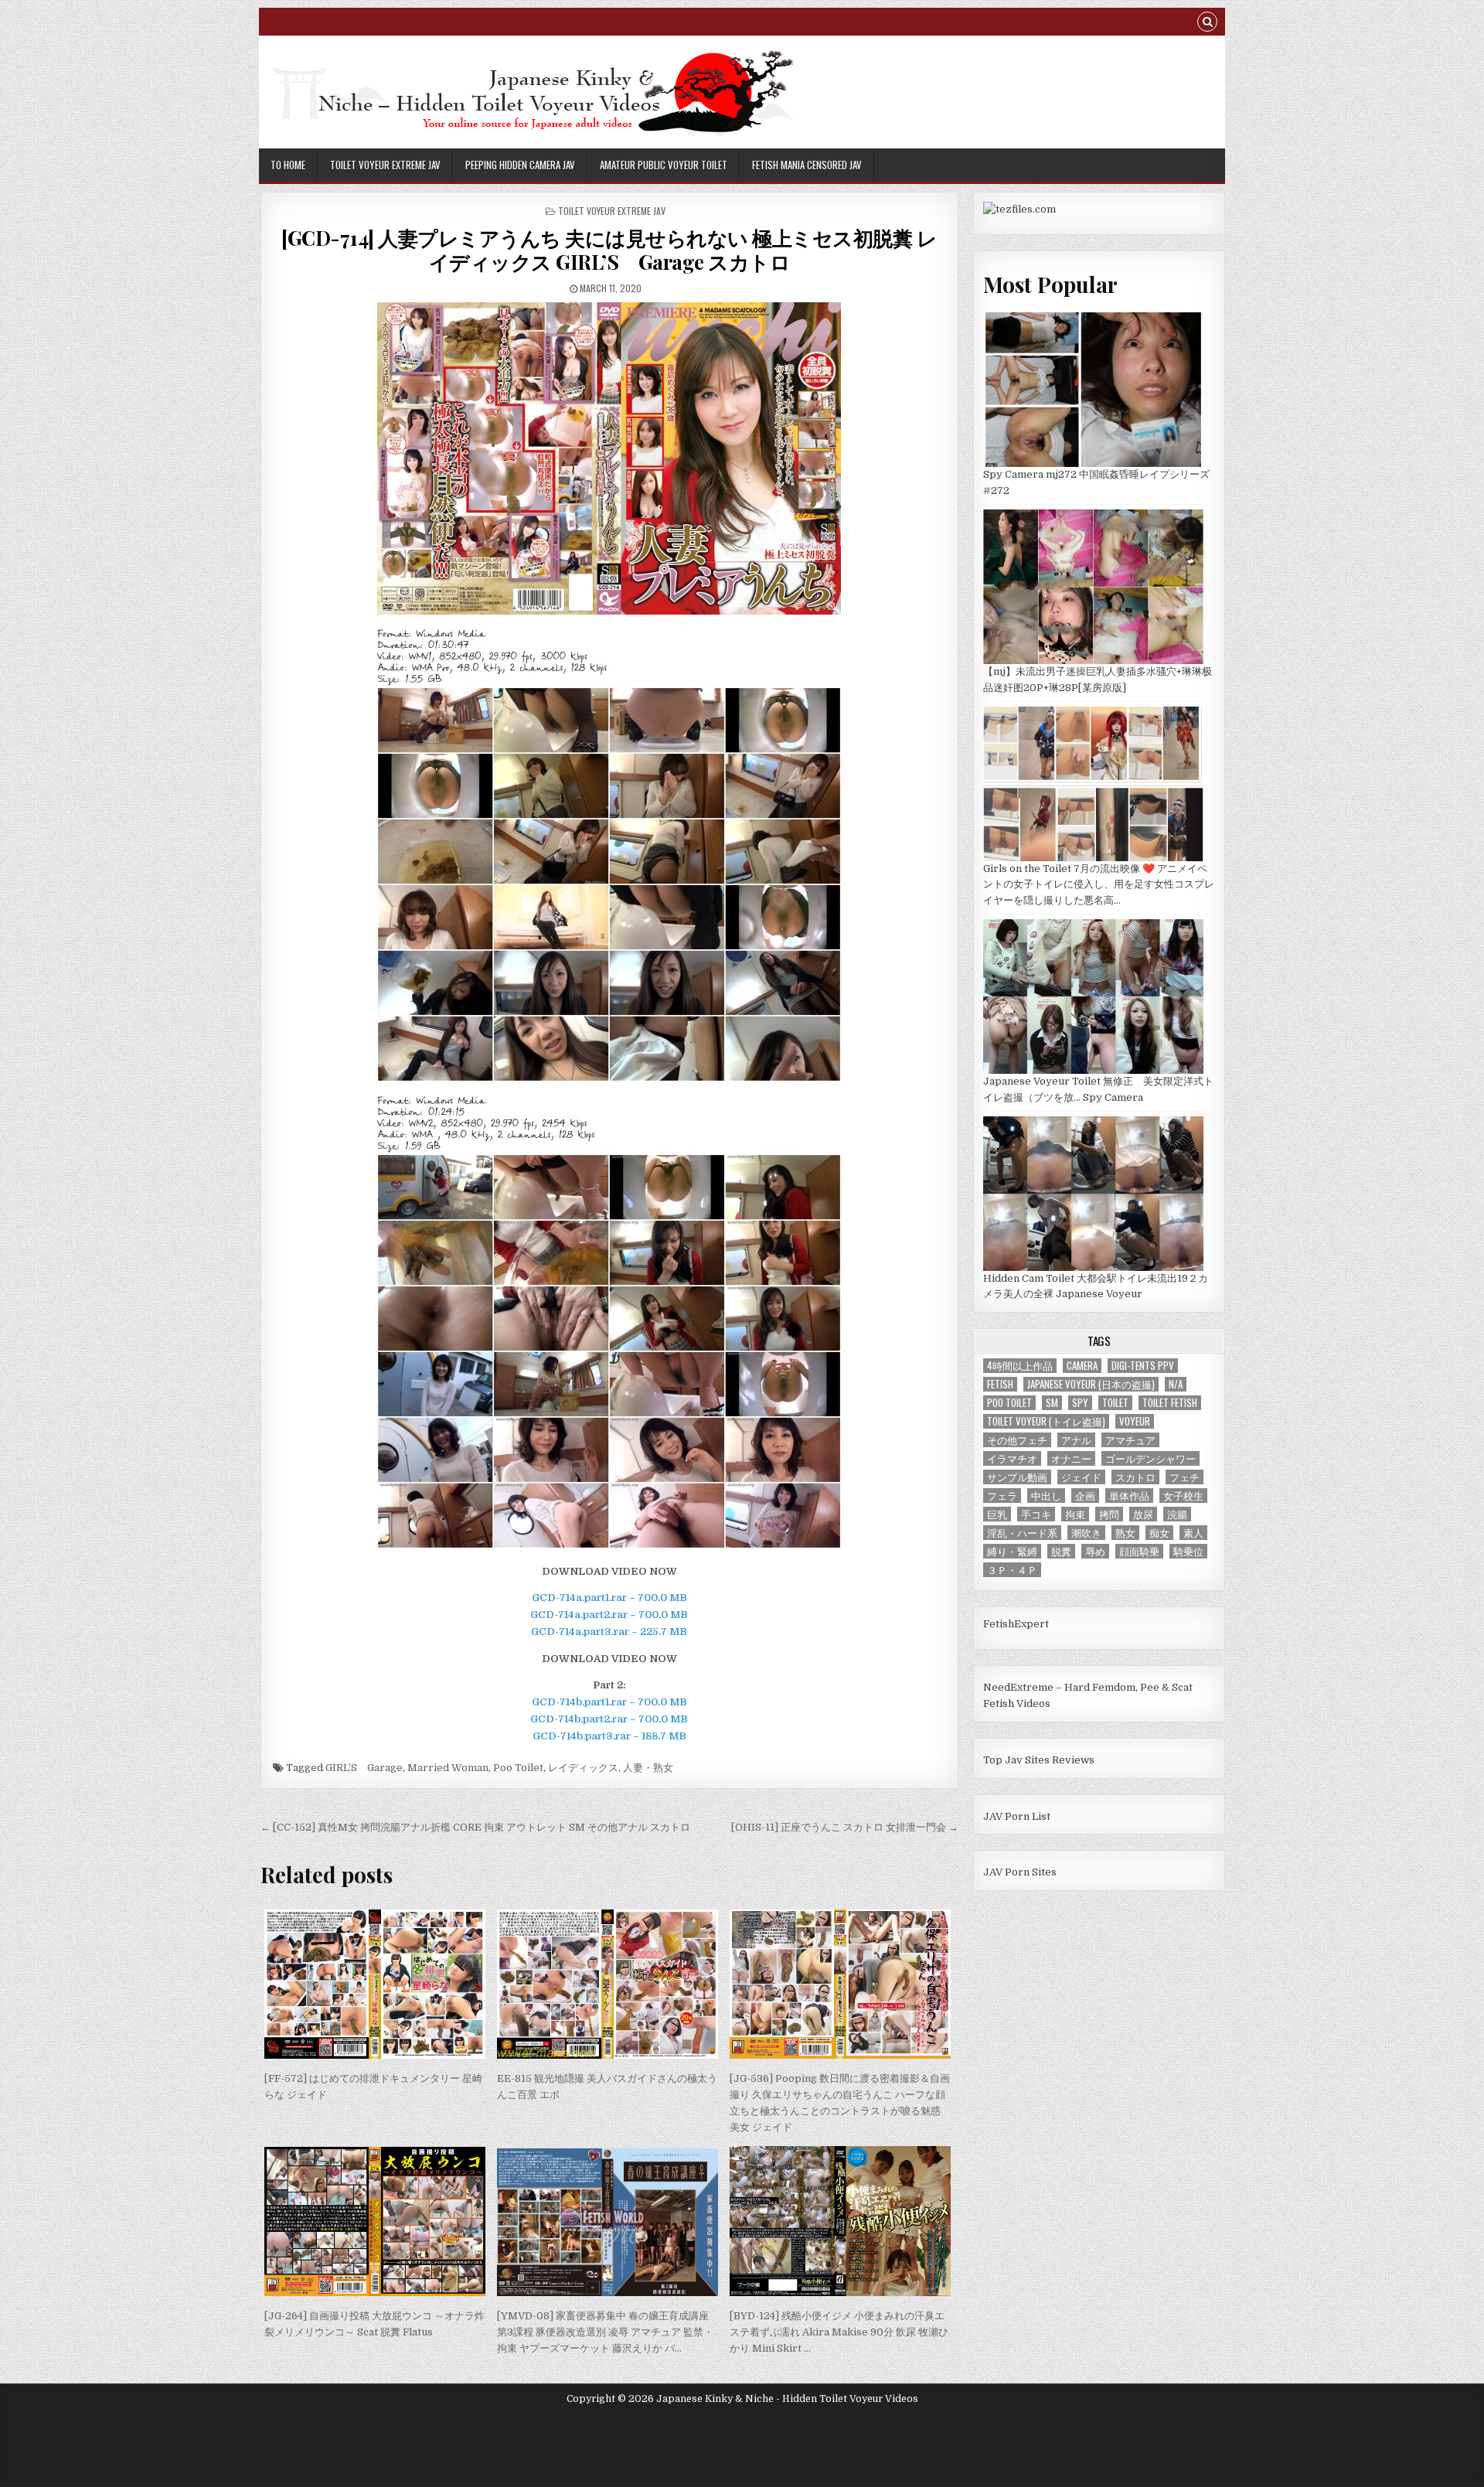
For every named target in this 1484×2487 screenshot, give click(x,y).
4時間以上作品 (1020, 1366)
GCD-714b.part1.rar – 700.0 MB (609, 1702)
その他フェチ (1017, 1440)
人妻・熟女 (648, 1768)
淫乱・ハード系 (1022, 1533)
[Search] (1207, 24)
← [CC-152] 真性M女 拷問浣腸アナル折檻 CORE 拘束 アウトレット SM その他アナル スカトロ (475, 1827)
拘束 (1075, 1514)
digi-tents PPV (1143, 1366)
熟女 (1125, 1533)
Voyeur (1135, 1421)
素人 (1193, 1533)
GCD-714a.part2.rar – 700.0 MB (609, 1615)
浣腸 (1177, 1514)
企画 (1085, 1496)
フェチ (1184, 1477)
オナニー (1071, 1458)
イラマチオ (1012, 1458)
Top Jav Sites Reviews (1039, 1760)
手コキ (1036, 1514)
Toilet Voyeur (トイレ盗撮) (1046, 1421)
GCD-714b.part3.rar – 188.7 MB (609, 1736)
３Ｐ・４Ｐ (1012, 1570)
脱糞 (1061, 1551)
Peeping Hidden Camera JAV (520, 165)
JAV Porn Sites (1020, 1872)
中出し (1046, 1496)
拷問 (1109, 1514)
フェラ (1002, 1496)
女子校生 (1183, 1496)
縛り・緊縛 (1012, 1551)
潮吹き (1086, 1533)
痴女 (1159, 1533)
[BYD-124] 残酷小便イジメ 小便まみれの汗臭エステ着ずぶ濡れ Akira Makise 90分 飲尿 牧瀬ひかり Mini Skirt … (839, 2332)
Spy (1080, 1403)
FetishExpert (1016, 1624)
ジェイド (1081, 1477)
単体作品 (1129, 1496)
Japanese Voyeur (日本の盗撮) (1091, 1384)
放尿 (1143, 1514)
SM (1052, 1403)
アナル (1076, 1440)
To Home (288, 165)
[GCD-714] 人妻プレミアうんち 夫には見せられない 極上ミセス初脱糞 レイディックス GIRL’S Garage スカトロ (609, 250)
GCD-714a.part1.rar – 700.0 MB (609, 1598)
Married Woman (448, 1768)
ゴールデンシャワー (1150, 1458)
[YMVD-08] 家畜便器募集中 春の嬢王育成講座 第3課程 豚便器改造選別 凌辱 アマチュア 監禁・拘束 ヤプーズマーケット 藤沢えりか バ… (605, 2332)
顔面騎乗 (1139, 1551)
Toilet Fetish (1170, 1403)
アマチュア (1130, 1440)
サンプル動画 (1017, 1477)
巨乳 (997, 1514)
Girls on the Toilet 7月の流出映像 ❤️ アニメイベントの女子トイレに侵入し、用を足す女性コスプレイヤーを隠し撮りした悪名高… (1099, 885)
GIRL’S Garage (364, 1768)
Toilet (1115, 1403)
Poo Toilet (518, 1768)
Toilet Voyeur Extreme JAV (385, 165)
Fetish (1000, 1384)
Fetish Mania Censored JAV (807, 165)
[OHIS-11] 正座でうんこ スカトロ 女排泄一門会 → (845, 1827)
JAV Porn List (1017, 1816)
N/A (1176, 1384)
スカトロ (1135, 1477)
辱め (1095, 1551)
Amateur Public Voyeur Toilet (664, 165)
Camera (1082, 1366)
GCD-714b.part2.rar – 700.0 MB (609, 1719)
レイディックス (583, 1768)
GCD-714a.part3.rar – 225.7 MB (609, 1632)
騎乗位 (1188, 1551)
